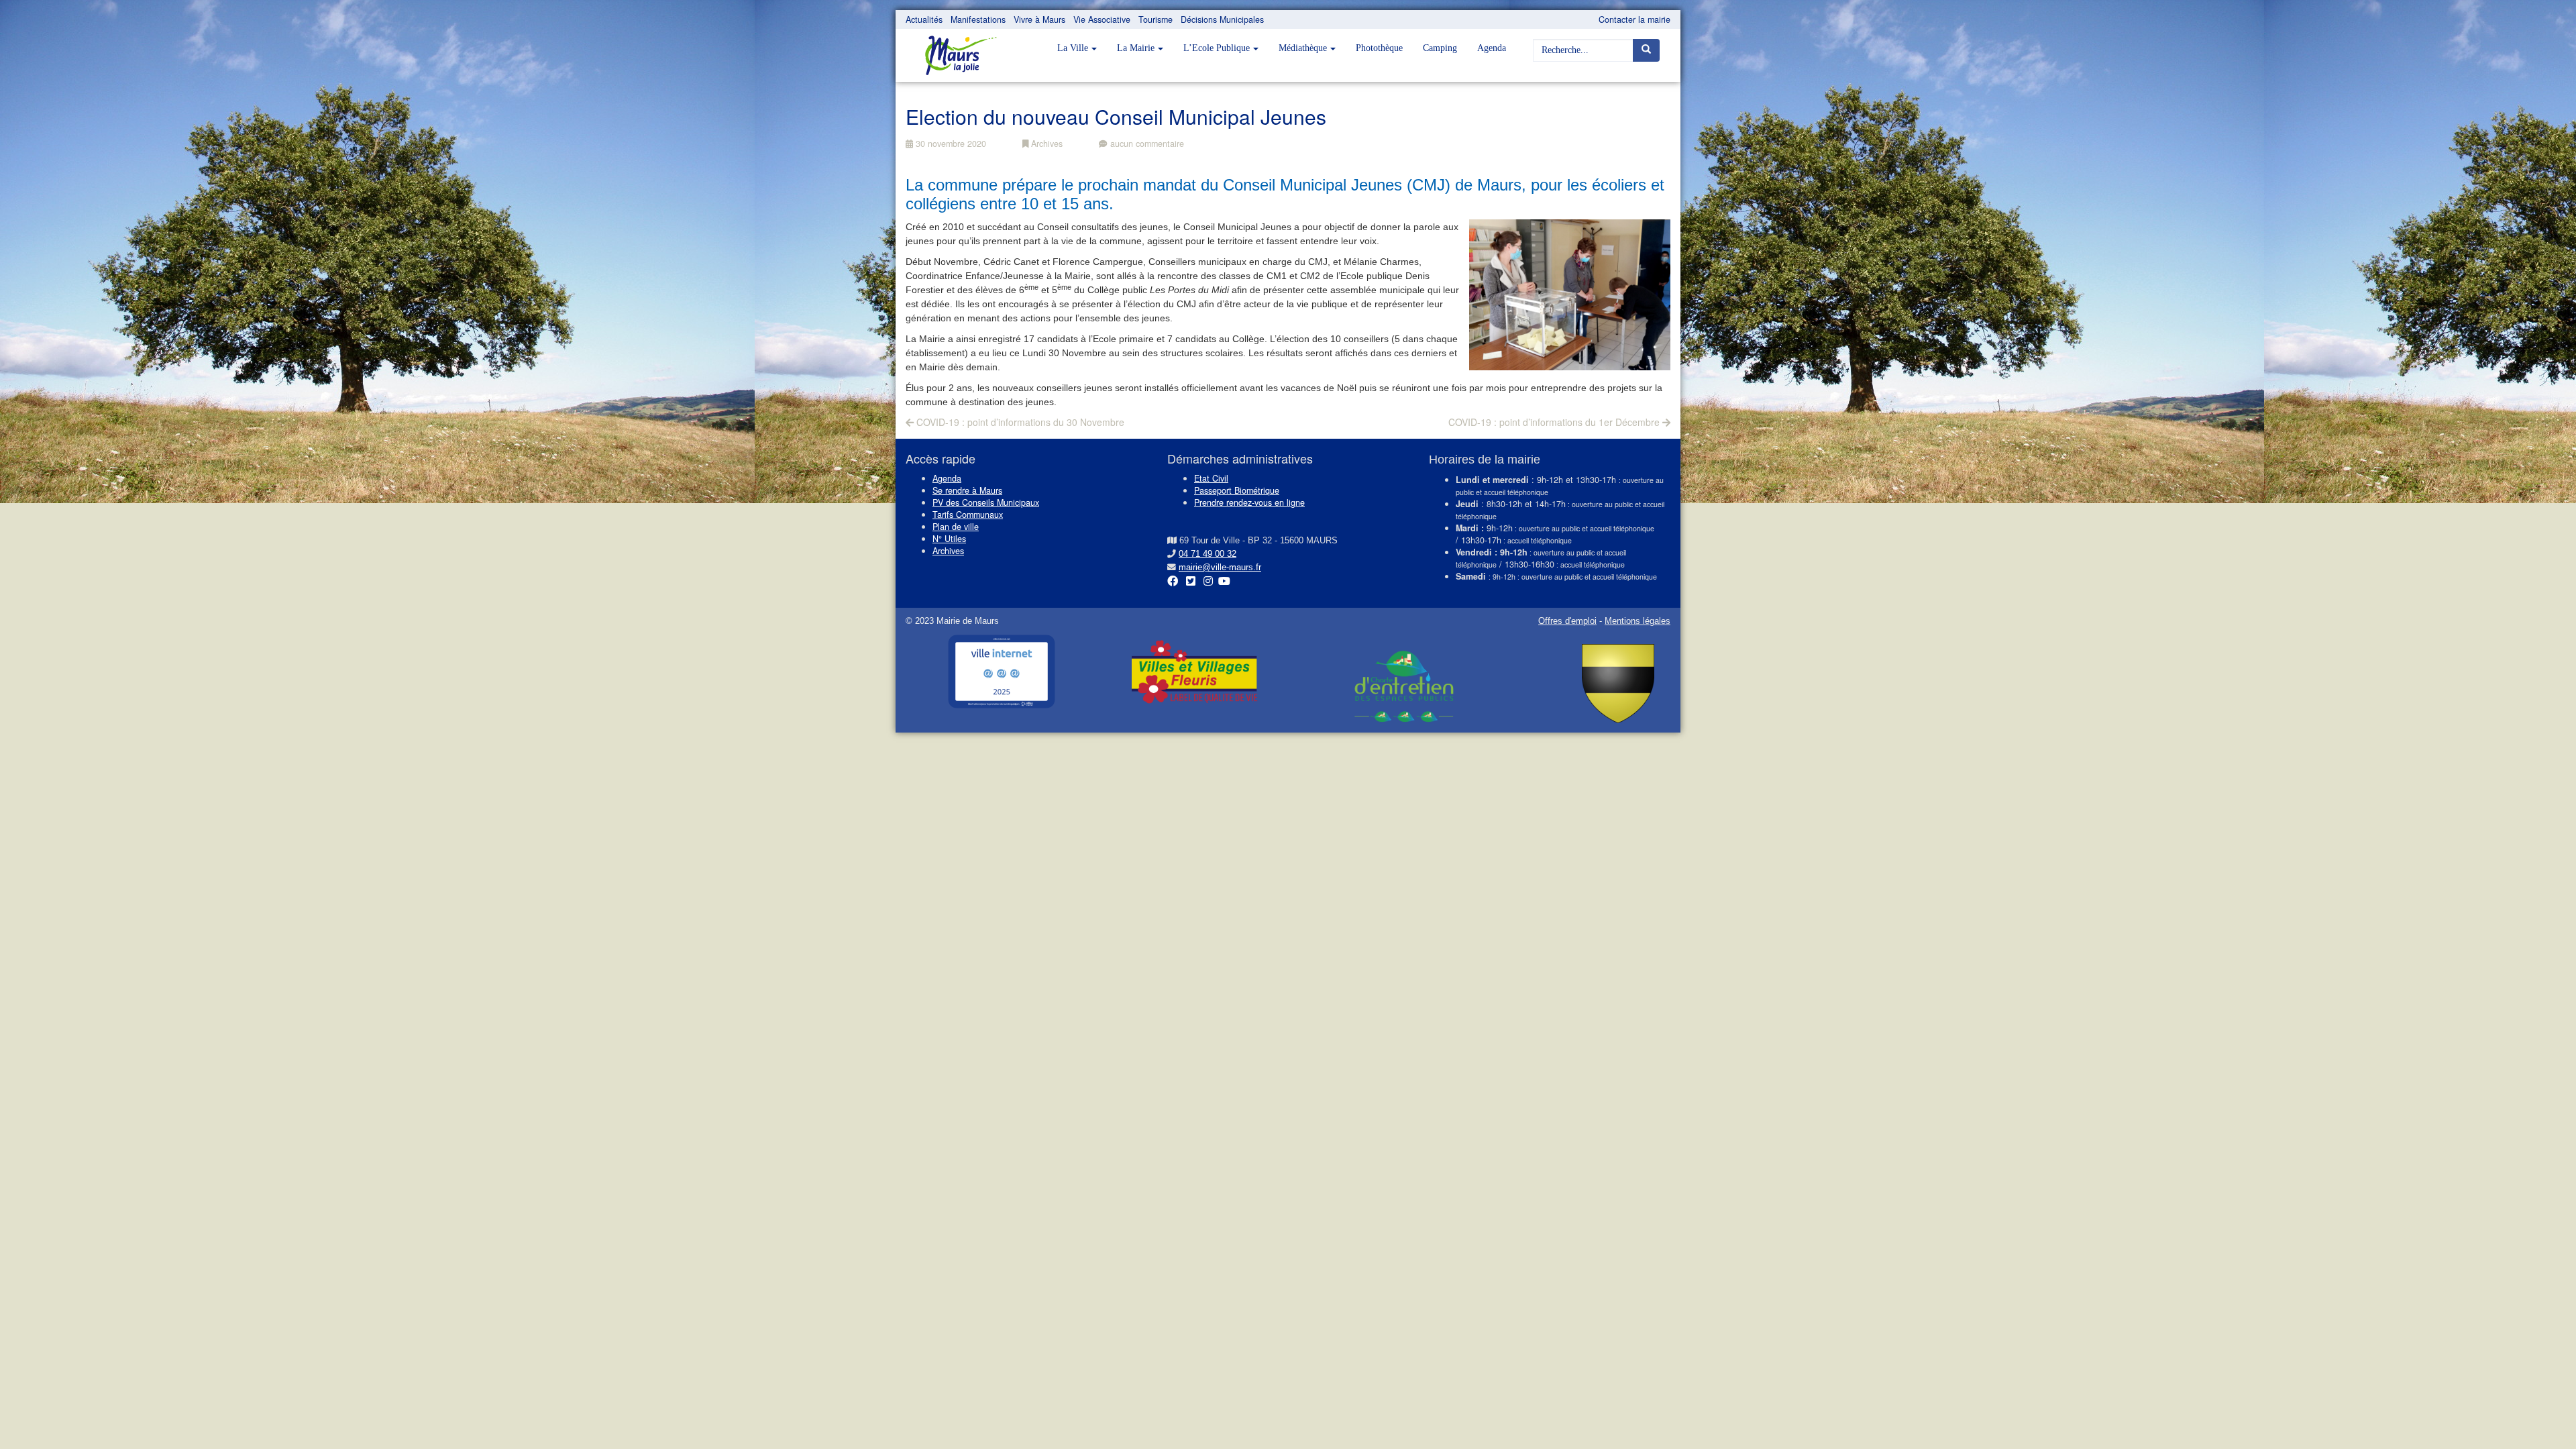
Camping (1440, 48)
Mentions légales (1638, 621)
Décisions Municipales (1222, 19)
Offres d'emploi (1567, 621)
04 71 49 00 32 (1207, 554)
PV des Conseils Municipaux (986, 502)
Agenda (1492, 48)
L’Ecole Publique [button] (1217, 48)
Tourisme (1156, 19)
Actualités (924, 19)
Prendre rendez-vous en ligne (1249, 502)
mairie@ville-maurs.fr (1220, 568)
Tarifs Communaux (968, 515)
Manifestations (978, 19)
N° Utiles (949, 539)
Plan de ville (956, 527)
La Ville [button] (1073, 48)
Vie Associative (1102, 19)
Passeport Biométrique (1237, 490)
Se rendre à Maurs (967, 490)
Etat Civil (1211, 478)
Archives (1045, 144)
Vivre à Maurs (1039, 19)
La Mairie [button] (1136, 48)
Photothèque (1379, 48)
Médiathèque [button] (1303, 48)
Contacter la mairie (1634, 19)
